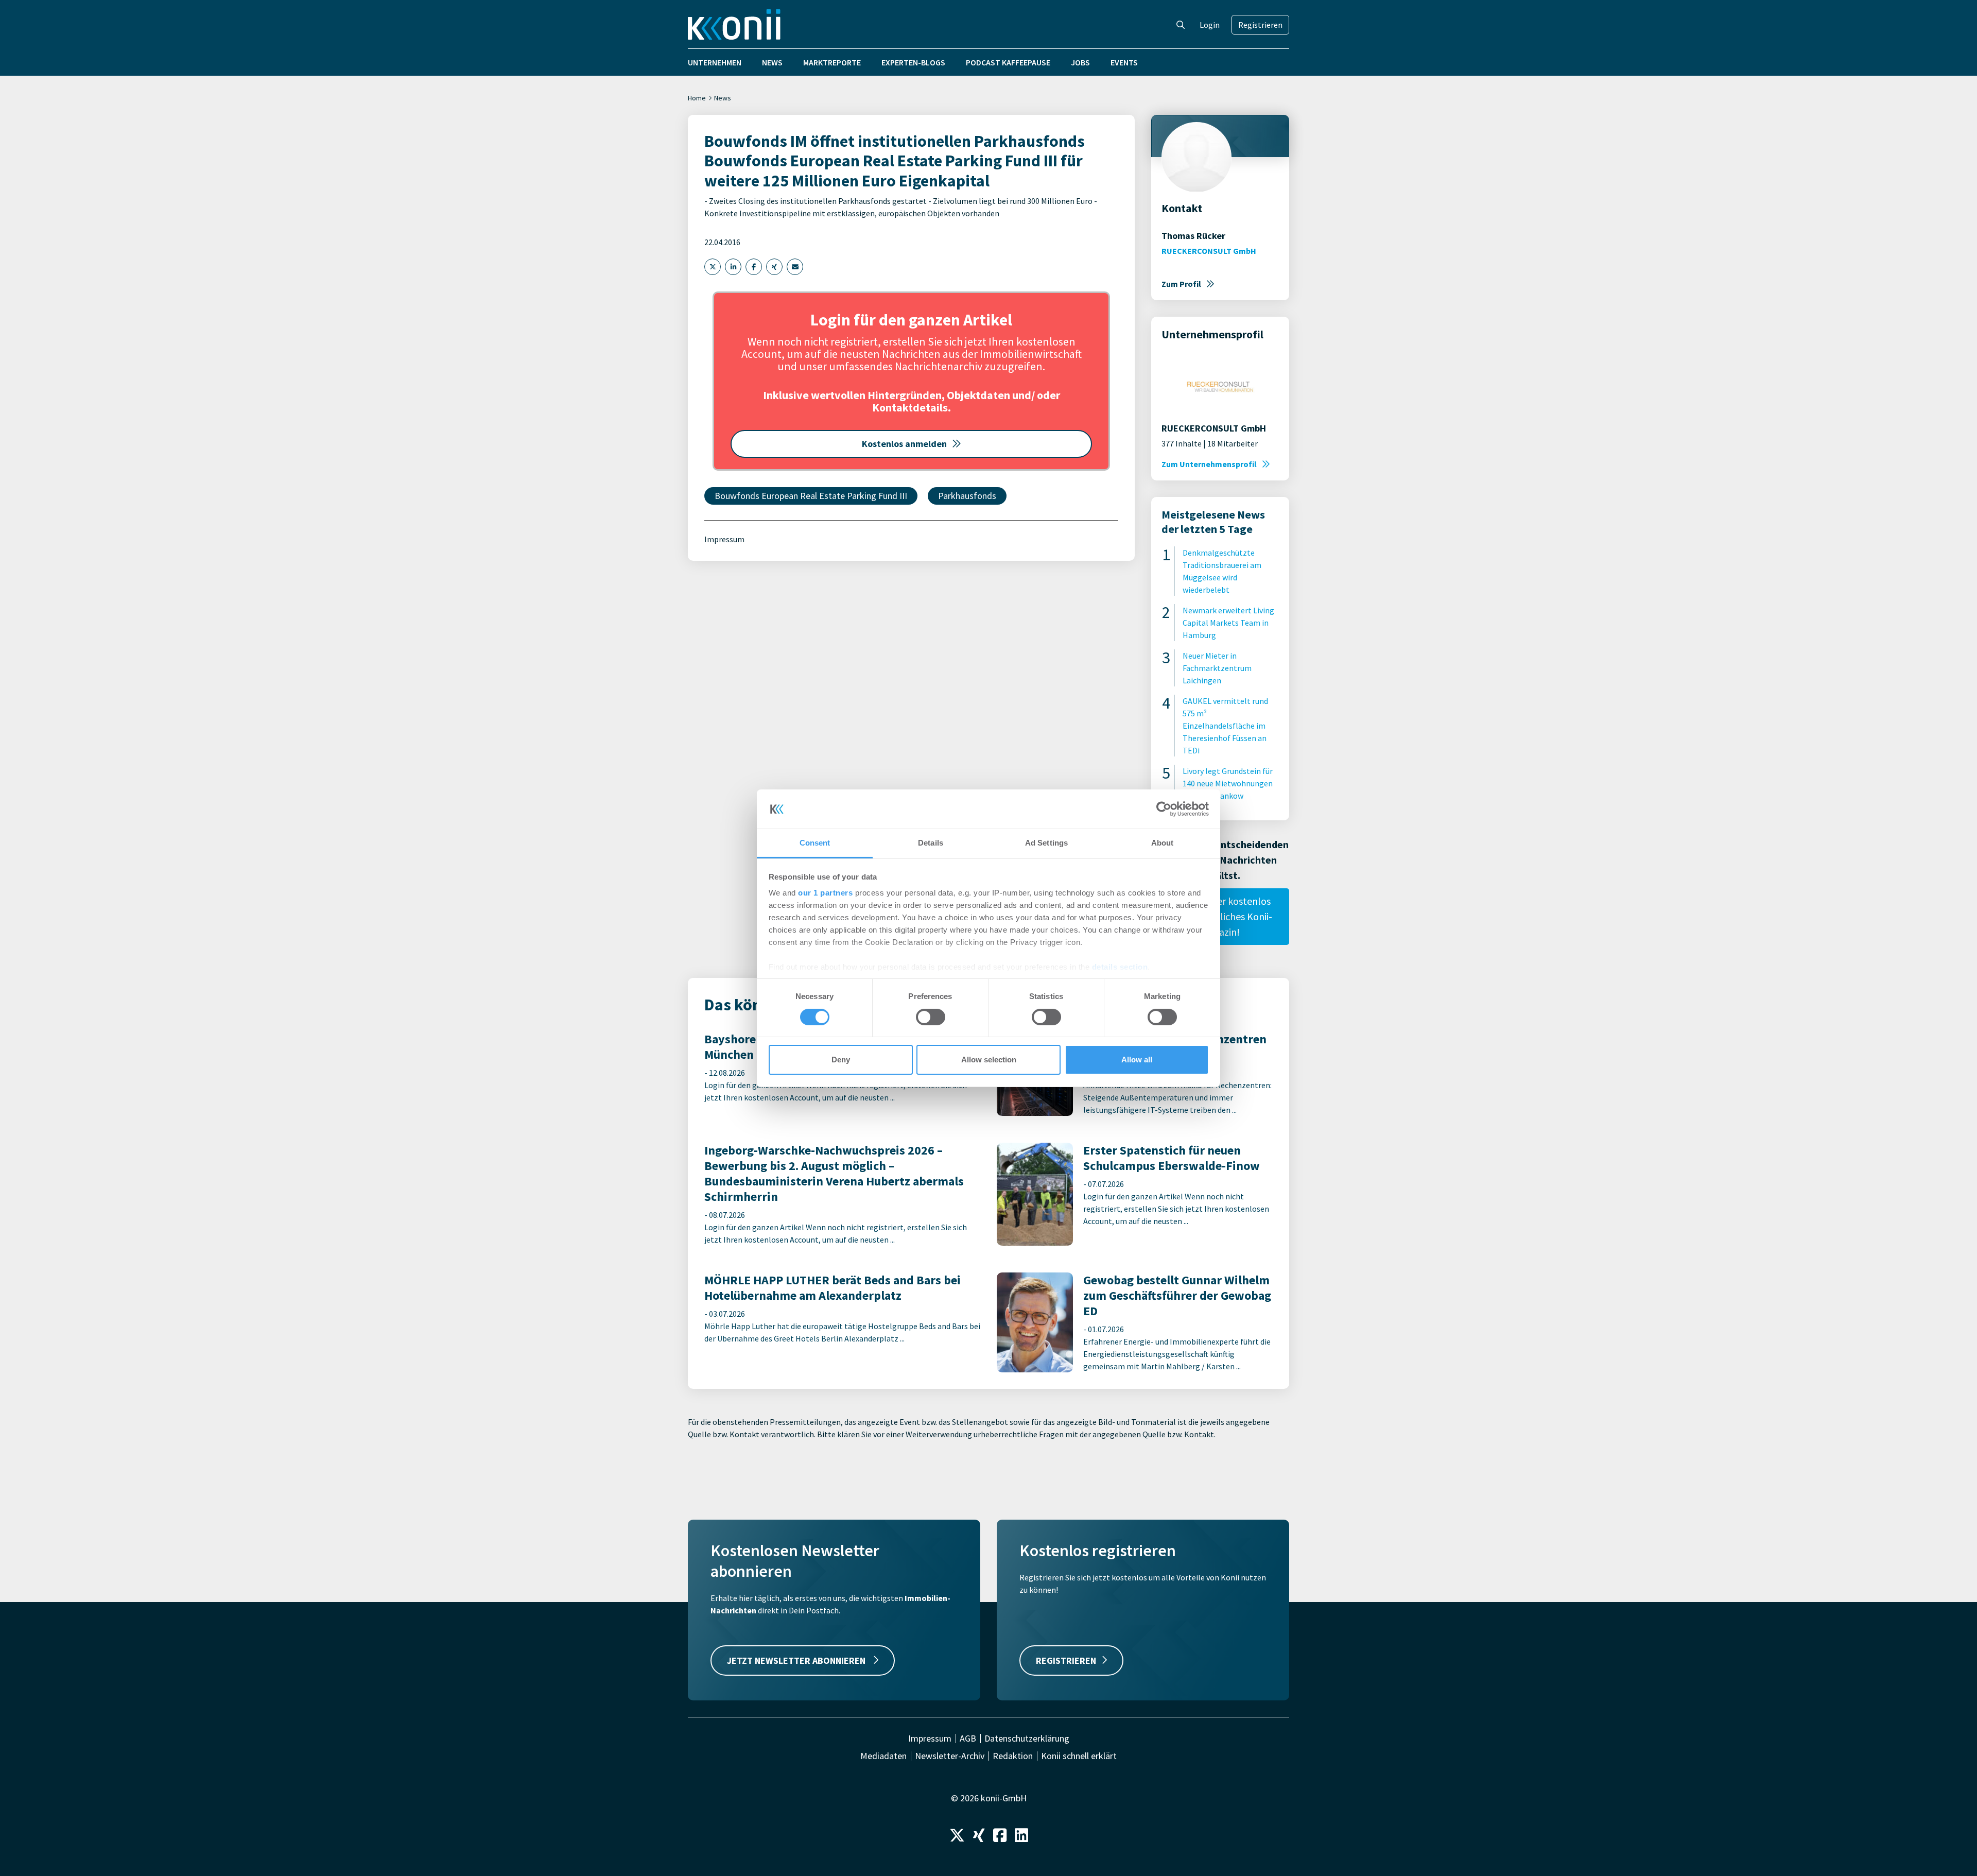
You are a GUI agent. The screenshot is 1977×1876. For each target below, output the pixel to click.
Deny (841, 1060)
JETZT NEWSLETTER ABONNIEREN (797, 1660)
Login (1210, 25)
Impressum (724, 539)
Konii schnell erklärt (1079, 1756)
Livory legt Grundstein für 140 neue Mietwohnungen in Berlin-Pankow (1228, 783)
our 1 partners (825, 893)
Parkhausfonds (967, 496)
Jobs (1080, 62)
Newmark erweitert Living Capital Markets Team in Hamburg (1228, 623)
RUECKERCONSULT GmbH (1209, 251)
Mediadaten (883, 1756)
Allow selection (989, 1060)
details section (1120, 967)
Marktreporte (832, 62)
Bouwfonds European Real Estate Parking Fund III (811, 496)
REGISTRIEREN (1066, 1660)
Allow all (1137, 1060)
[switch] (931, 1017)
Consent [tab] (815, 843)
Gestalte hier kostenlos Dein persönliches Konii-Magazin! (1220, 916)
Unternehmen (715, 62)
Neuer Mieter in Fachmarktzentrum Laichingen (1217, 668)
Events (1124, 62)
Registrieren (1260, 25)
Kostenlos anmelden (904, 444)
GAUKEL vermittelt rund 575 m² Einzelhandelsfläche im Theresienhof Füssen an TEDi (1225, 726)
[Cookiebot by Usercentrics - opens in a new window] (1164, 809)
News (772, 62)
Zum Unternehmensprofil (1209, 464)
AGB (968, 1739)
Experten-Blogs (913, 62)
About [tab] (1163, 843)
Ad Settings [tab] (1046, 843)
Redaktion (1013, 1756)
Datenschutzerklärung (1027, 1739)
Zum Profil (1181, 284)
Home (697, 98)
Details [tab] (931, 843)
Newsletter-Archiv (950, 1756)
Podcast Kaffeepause (1008, 62)
